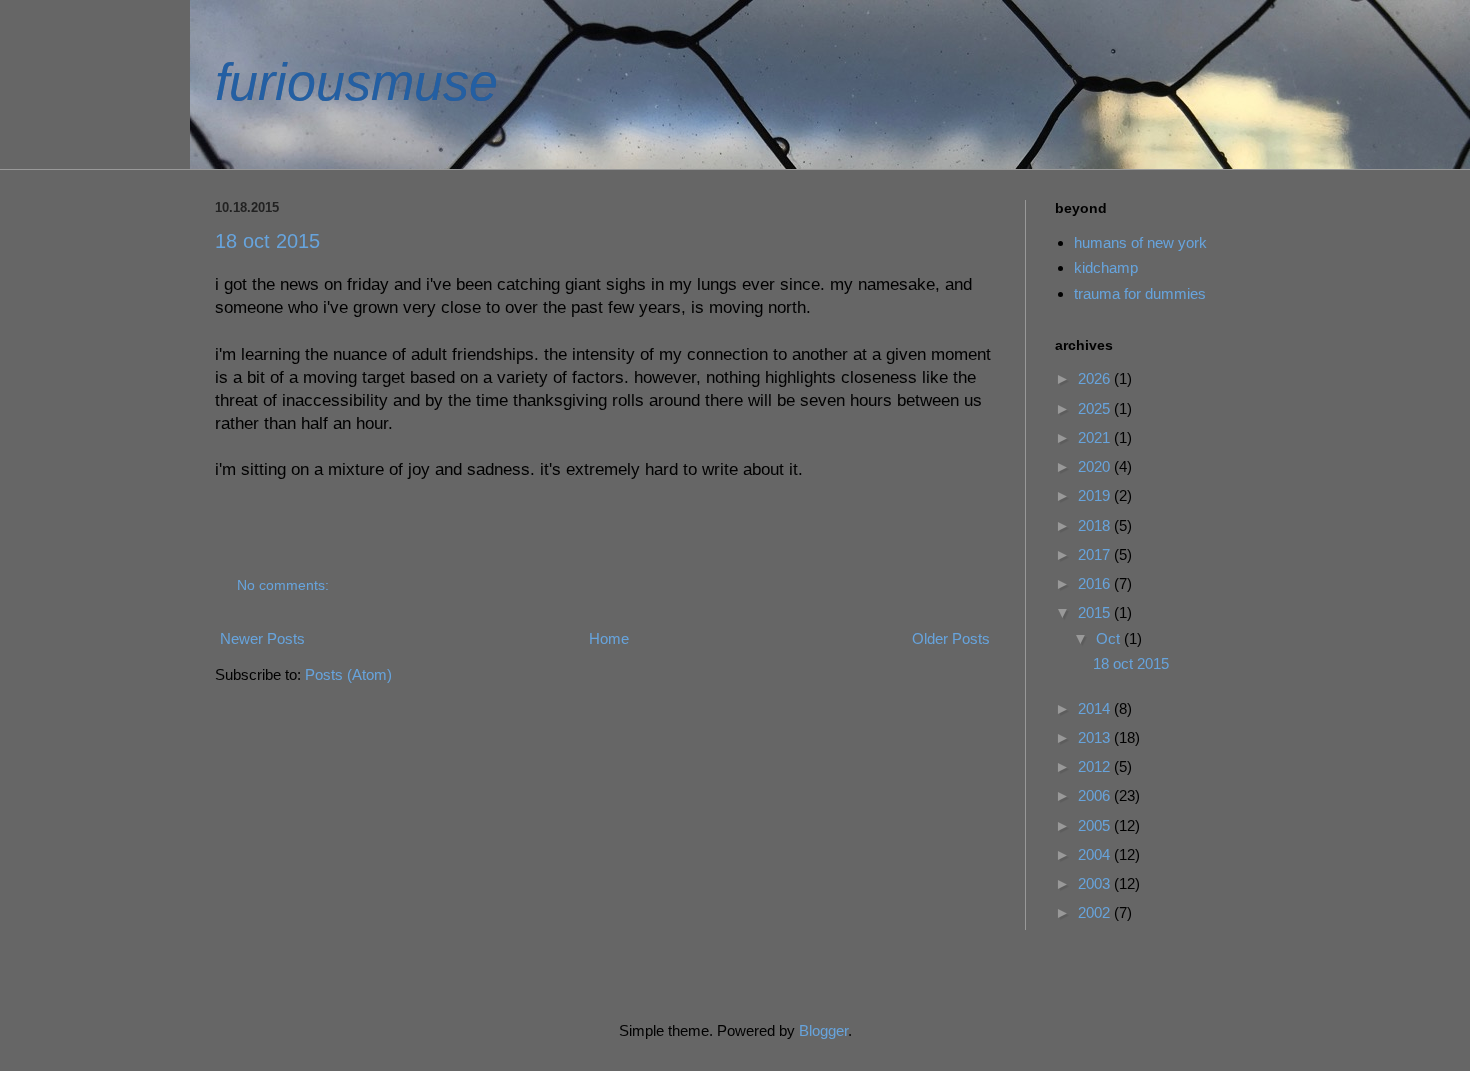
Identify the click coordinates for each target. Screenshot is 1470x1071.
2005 (1096, 825)
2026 (1096, 378)
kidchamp (1106, 267)
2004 (1096, 854)
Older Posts (951, 638)
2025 (1096, 408)
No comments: (285, 585)
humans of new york (1140, 242)
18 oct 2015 (267, 241)
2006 (1096, 795)
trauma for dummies (1140, 293)
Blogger (823, 1030)
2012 (1096, 766)
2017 (1096, 554)
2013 (1096, 737)
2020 (1096, 466)
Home (609, 638)
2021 (1096, 437)
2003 (1096, 883)
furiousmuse (356, 82)
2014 (1096, 708)
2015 (1096, 612)
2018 (1096, 525)
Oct (1110, 638)
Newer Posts (262, 638)
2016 (1096, 583)
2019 (1096, 495)
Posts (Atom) (348, 674)
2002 (1096, 912)
